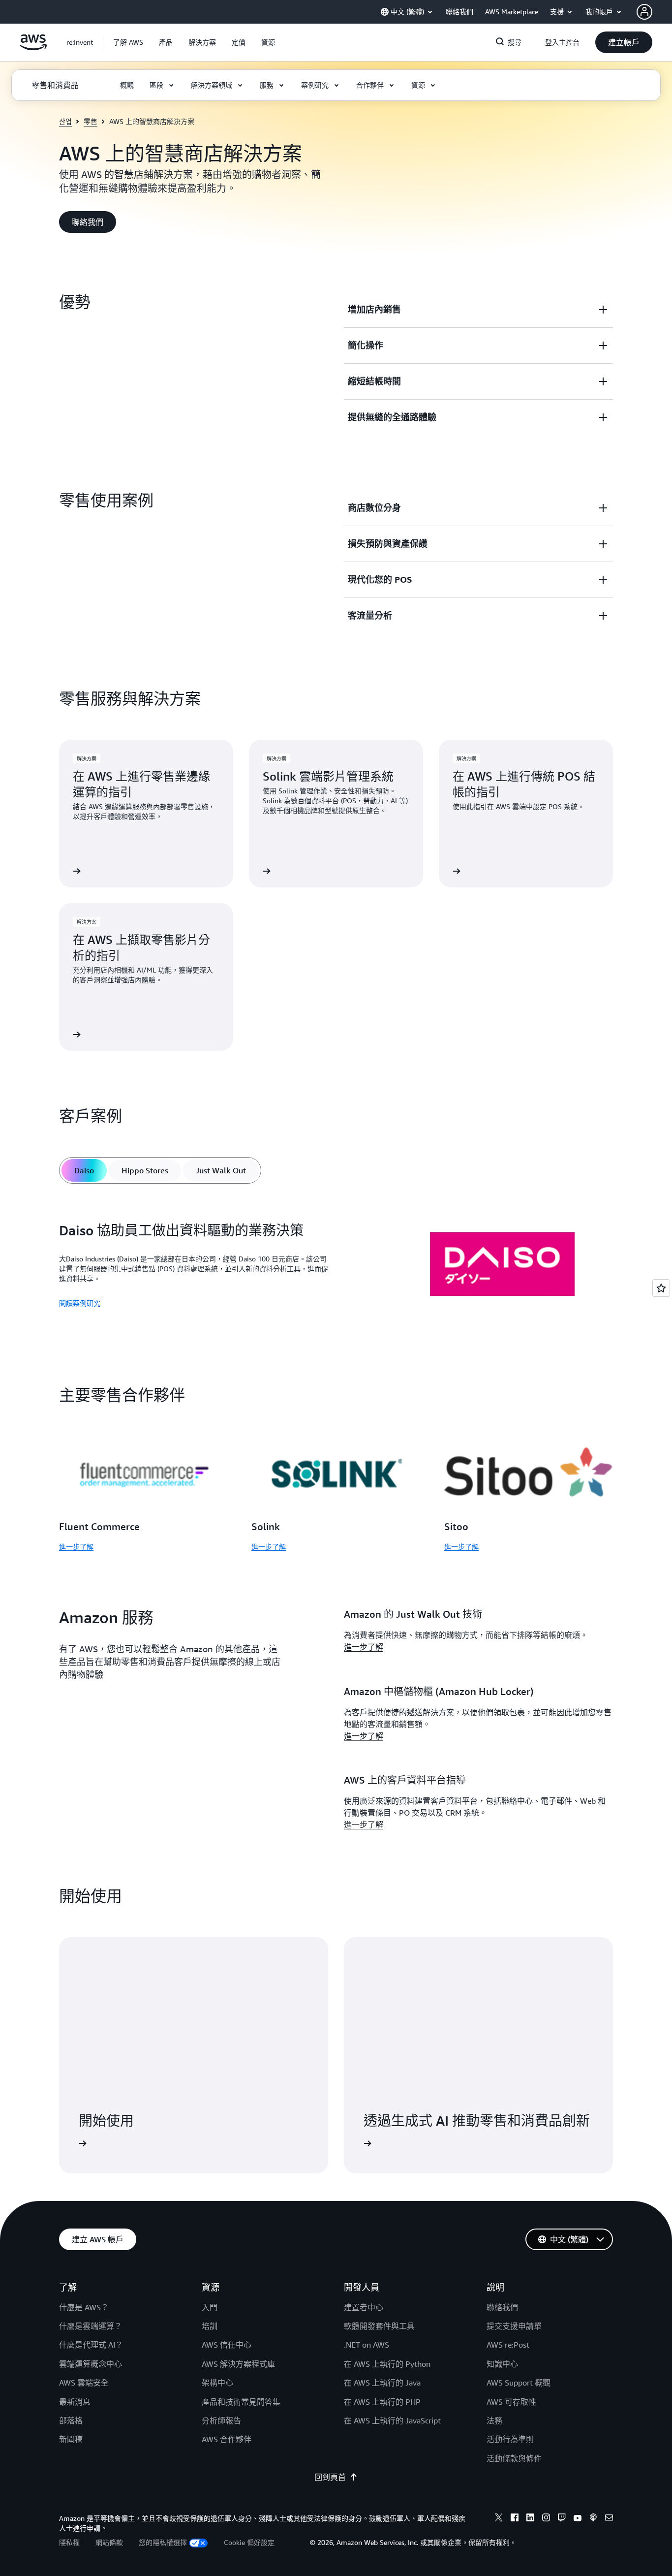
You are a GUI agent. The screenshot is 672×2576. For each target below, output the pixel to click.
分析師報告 (221, 2420)
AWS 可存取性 (511, 2402)
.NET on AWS (367, 2345)
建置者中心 (364, 2307)
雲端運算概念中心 (91, 2364)
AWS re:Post (508, 2345)
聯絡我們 (502, 2307)
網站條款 (109, 2542)
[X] (499, 2519)
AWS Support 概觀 (519, 2383)
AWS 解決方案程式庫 (238, 2364)
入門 (210, 2307)
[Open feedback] (661, 1288)
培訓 (210, 2326)
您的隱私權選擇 (163, 2542)
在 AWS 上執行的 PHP (382, 2402)
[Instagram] (546, 2519)
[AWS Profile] (644, 12)
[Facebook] (515, 2519)
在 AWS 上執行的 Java (382, 2383)
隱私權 (69, 2542)
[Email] (609, 2519)
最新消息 (75, 2402)
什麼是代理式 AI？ (91, 2345)
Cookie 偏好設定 (249, 2542)
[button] (128, 42)
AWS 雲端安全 (84, 2383)
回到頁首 (330, 2477)
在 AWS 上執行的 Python (387, 2364)
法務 (494, 2420)
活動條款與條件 (514, 2458)
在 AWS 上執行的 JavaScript (392, 2420)
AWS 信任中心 (227, 2345)
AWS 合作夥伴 (227, 2439)
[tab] (84, 1170)
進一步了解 (76, 1547)
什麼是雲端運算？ (91, 2326)
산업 (65, 121)
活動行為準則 (510, 2439)
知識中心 (502, 2364)
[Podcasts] (593, 2519)
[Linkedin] (530, 2519)
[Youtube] (578, 2519)
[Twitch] (562, 2519)
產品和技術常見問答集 (241, 2402)
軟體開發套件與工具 (379, 2326)
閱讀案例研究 (80, 1303)
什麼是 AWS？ (84, 2307)
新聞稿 (71, 2439)
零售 (91, 121)
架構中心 (217, 2383)
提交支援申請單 (514, 2326)
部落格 (71, 2420)
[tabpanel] (336, 1266)
